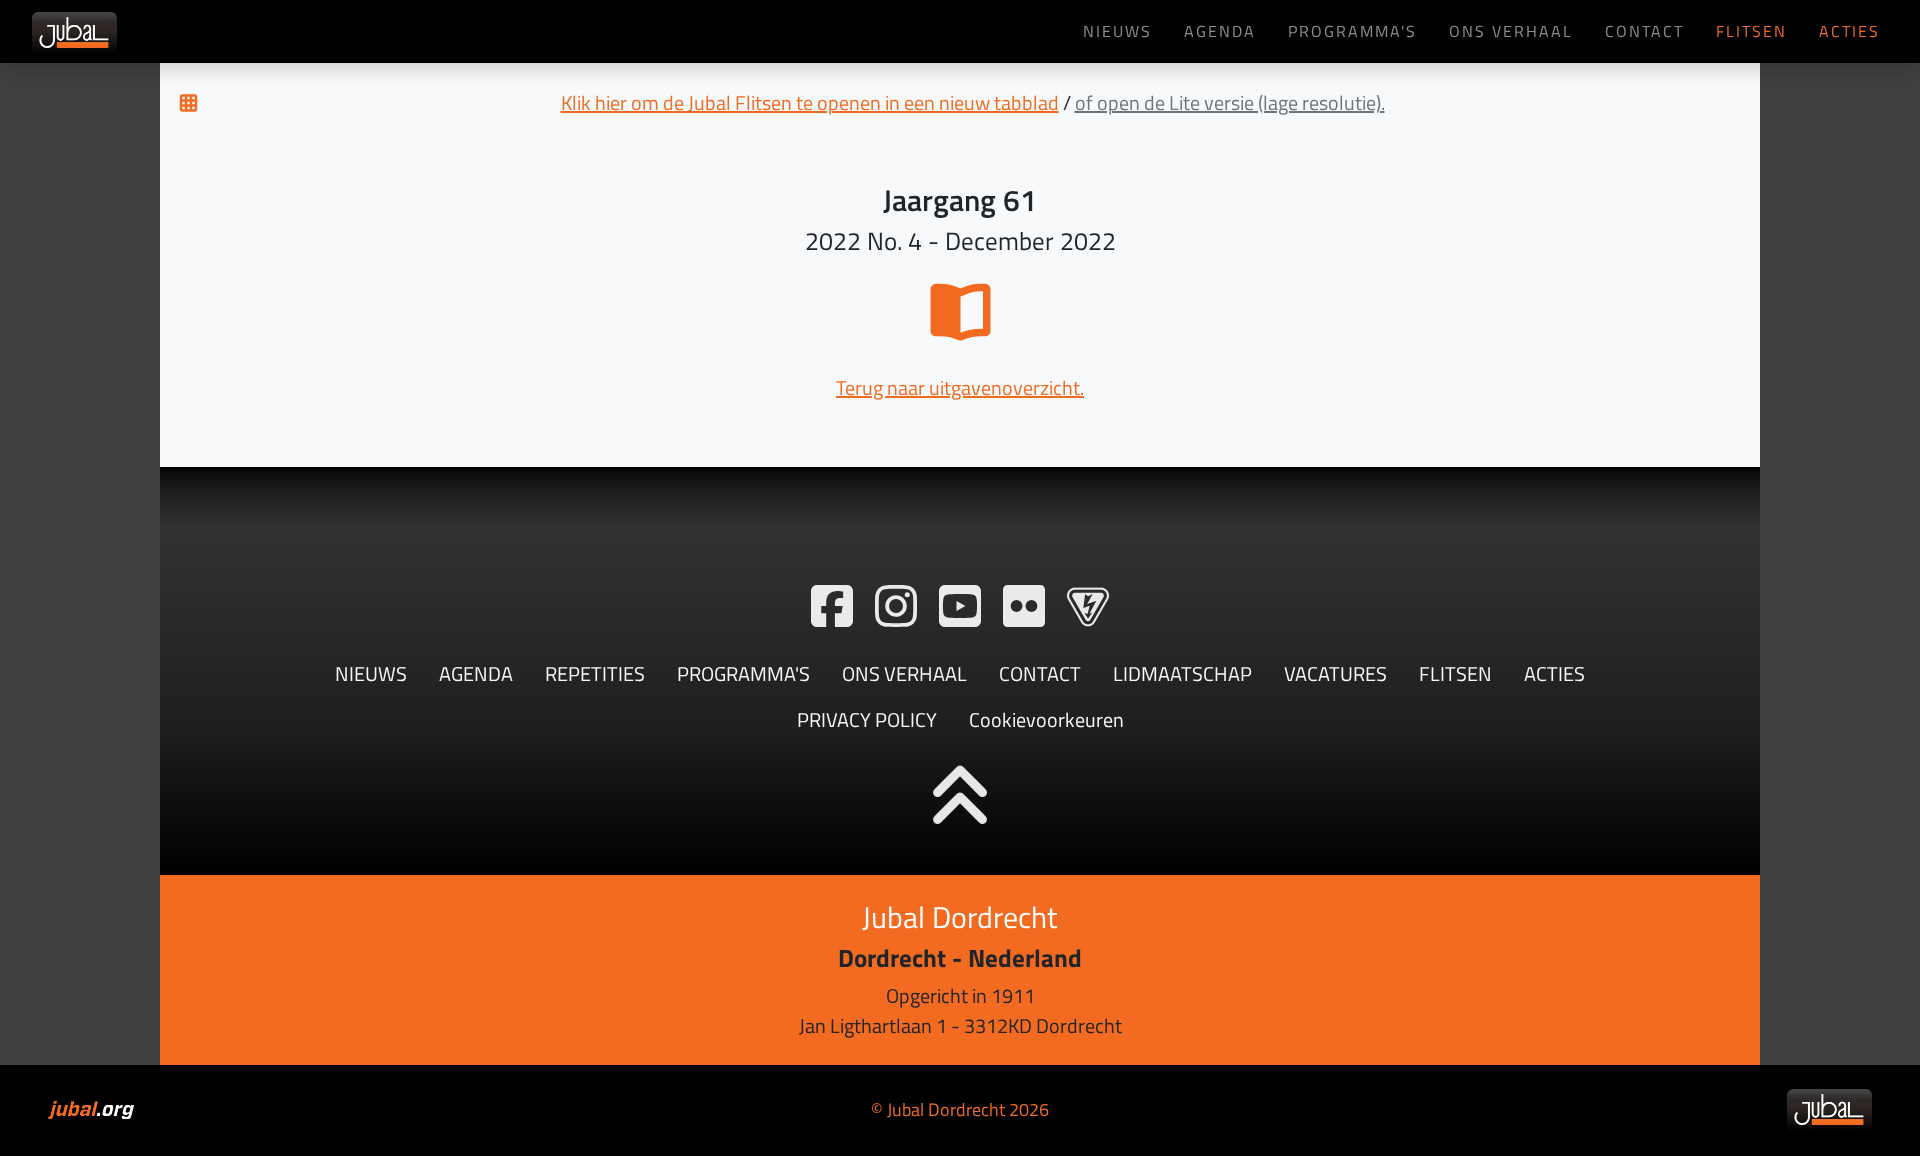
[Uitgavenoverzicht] (188, 103)
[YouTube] (960, 607)
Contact (1644, 30)
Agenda (1220, 30)
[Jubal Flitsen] (1088, 607)
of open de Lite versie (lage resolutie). (1230, 102)
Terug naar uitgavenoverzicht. (960, 387)
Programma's (1352, 30)
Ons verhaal (1511, 30)
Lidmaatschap (1182, 673)
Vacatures (1335, 673)
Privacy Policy (867, 719)
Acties (1849, 30)
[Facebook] (832, 607)
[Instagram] (896, 607)
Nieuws (1117, 30)
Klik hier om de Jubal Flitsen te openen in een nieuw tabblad (810, 102)
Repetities (595, 673)
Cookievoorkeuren (1046, 719)
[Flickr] (1024, 607)
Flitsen (1751, 30)
